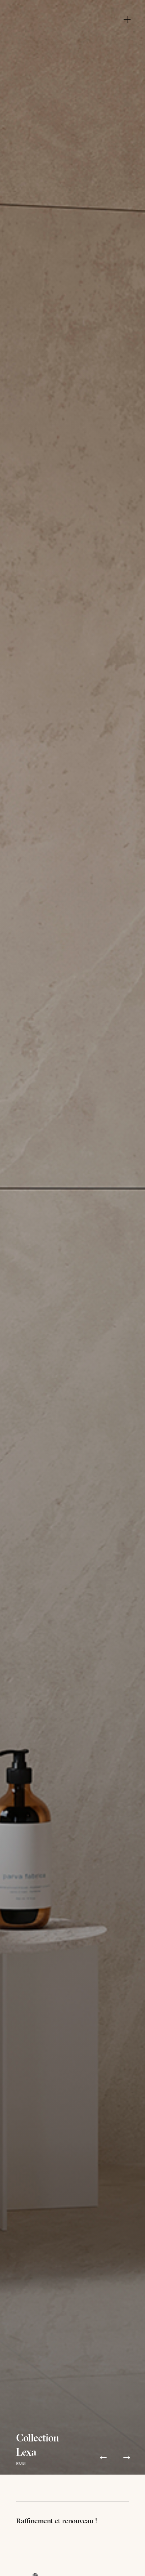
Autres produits (75, 42)
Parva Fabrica (75, 63)
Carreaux (75, 32)
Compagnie (75, 22)
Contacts (75, 73)
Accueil (72, 12)
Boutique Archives (75, 52)
